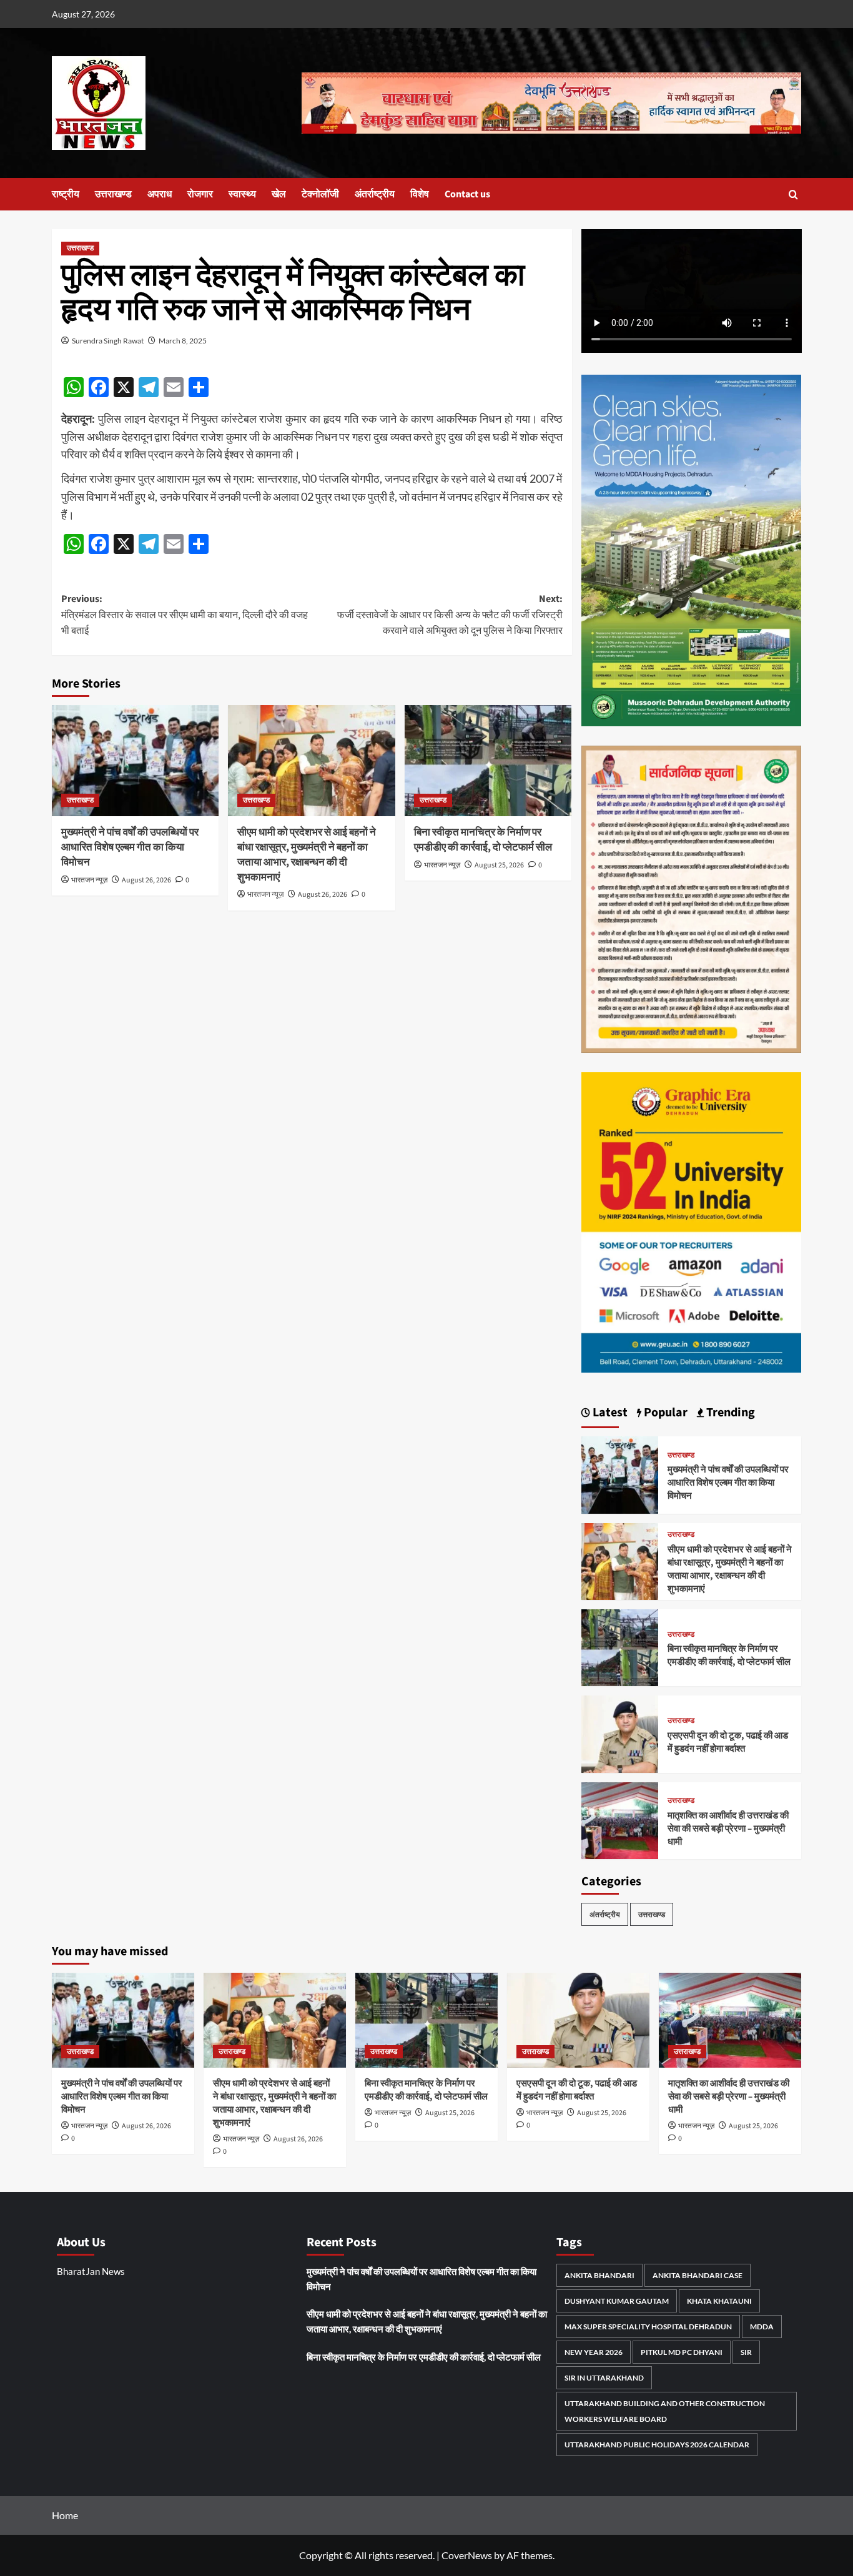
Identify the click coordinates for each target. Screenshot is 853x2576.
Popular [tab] (664, 1413)
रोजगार (200, 194)
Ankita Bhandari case (698, 2275)
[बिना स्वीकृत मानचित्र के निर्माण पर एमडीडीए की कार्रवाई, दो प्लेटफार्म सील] (488, 761)
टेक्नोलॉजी (320, 194)
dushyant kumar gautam (617, 2301)
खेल (279, 194)
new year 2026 (594, 2352)
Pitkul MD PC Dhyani (682, 2352)
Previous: (185, 615)
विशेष (420, 194)
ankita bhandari (599, 2275)
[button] (793, 195)
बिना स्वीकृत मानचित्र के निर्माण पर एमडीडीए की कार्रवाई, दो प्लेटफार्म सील (483, 840)
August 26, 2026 (146, 880)
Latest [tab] (609, 1413)
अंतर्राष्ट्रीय (375, 194)
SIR (746, 2352)
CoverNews (467, 2555)
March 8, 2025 (183, 341)
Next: (450, 615)
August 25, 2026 (499, 865)
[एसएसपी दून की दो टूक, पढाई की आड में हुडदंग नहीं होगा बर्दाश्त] (620, 1733)
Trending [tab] (729, 1413)
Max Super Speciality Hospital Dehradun (648, 2327)
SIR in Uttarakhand (604, 2378)
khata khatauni (719, 2301)
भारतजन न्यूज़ (89, 880)
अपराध (160, 194)
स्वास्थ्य (242, 194)
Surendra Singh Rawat (108, 341)
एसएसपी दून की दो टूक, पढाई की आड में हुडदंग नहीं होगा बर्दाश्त (728, 1742)
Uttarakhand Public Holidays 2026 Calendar (657, 2445)
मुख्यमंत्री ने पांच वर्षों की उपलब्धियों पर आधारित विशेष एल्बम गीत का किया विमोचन (130, 847)
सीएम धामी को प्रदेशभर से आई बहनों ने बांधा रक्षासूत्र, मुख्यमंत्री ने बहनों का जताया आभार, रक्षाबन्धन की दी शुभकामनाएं (307, 855)
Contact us (467, 194)
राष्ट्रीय (66, 194)
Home (65, 2515)
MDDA (762, 2327)
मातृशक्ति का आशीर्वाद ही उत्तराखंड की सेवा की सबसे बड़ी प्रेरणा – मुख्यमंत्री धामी (728, 1829)
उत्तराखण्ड (113, 194)
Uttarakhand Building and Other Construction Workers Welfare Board (665, 2411)
